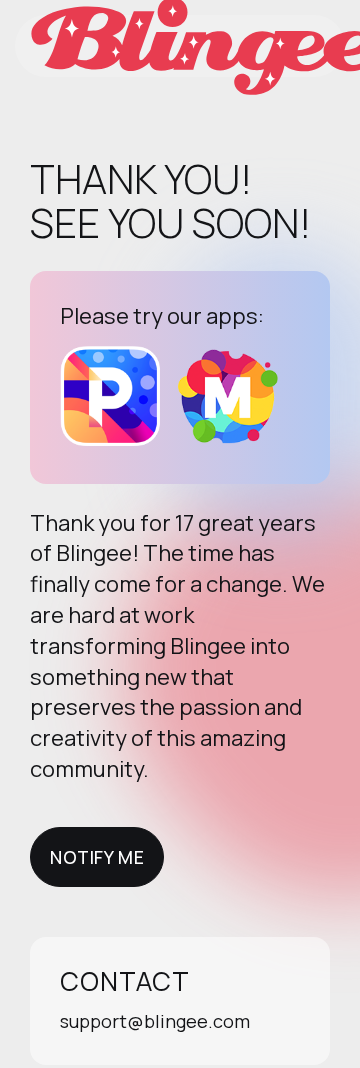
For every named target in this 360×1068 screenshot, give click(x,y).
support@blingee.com (155, 1021)
